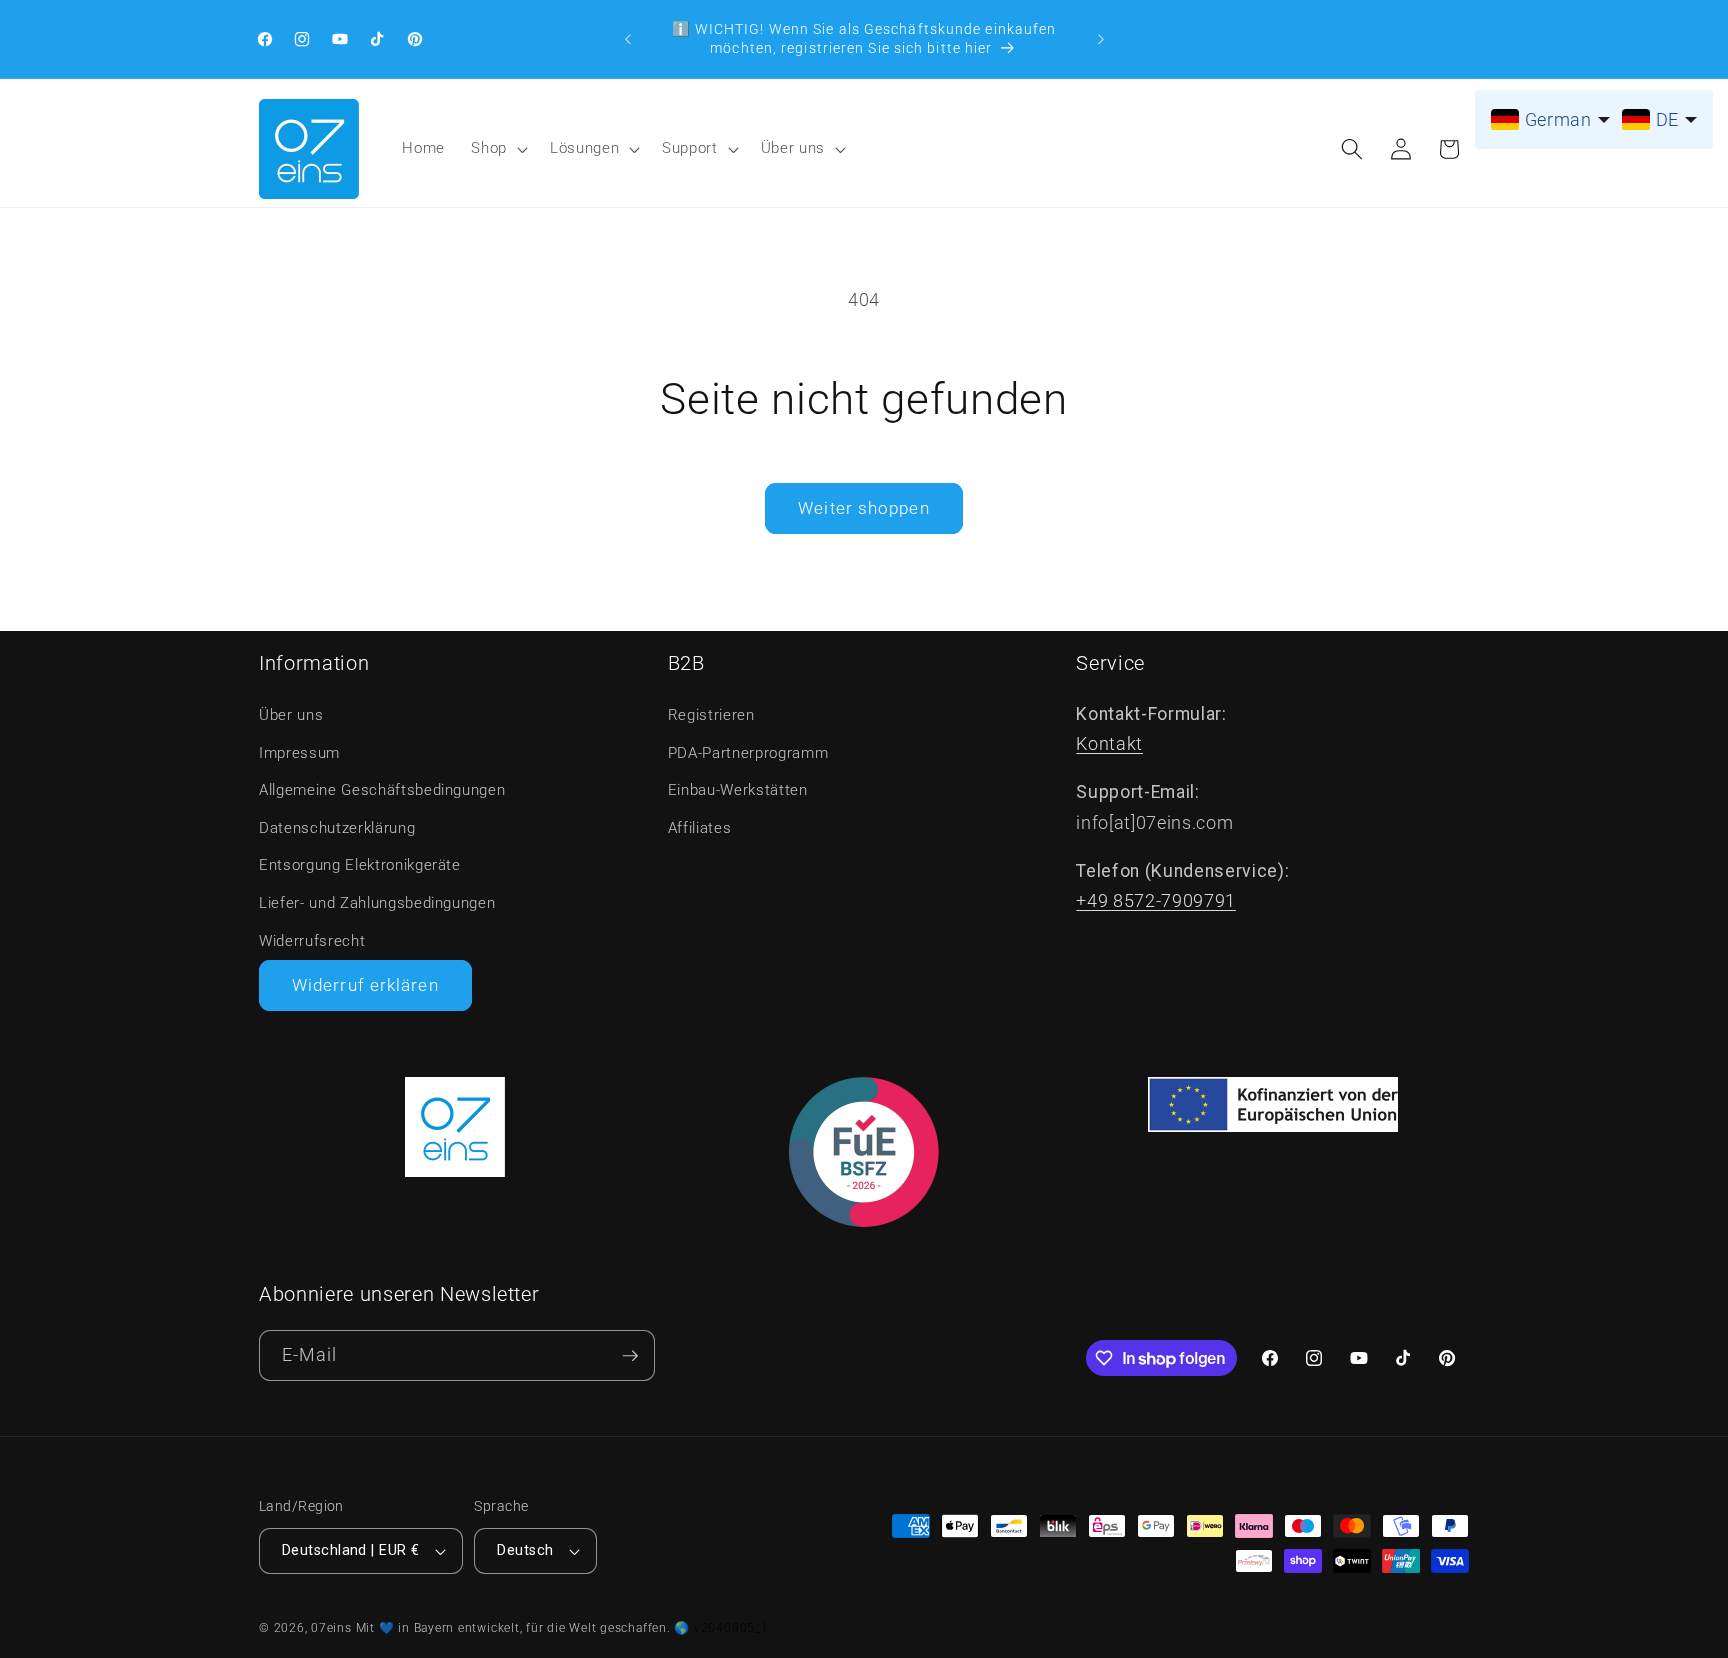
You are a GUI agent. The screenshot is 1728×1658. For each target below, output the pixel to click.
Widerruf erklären (365, 985)
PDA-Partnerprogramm (748, 753)
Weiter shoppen (863, 508)
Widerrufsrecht (312, 941)
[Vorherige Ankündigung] (628, 39)
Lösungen (584, 148)
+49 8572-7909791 (1156, 901)
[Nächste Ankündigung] (1101, 39)
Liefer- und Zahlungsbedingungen (377, 903)
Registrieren (711, 715)
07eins (331, 1628)
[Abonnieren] (630, 1355)
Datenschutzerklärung (337, 828)
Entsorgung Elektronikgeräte (360, 865)
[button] (497, 149)
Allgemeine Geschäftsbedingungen (382, 790)
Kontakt (1109, 744)
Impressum (299, 753)
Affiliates (700, 828)
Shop (489, 148)
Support (690, 148)
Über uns (793, 148)
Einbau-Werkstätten (738, 790)
